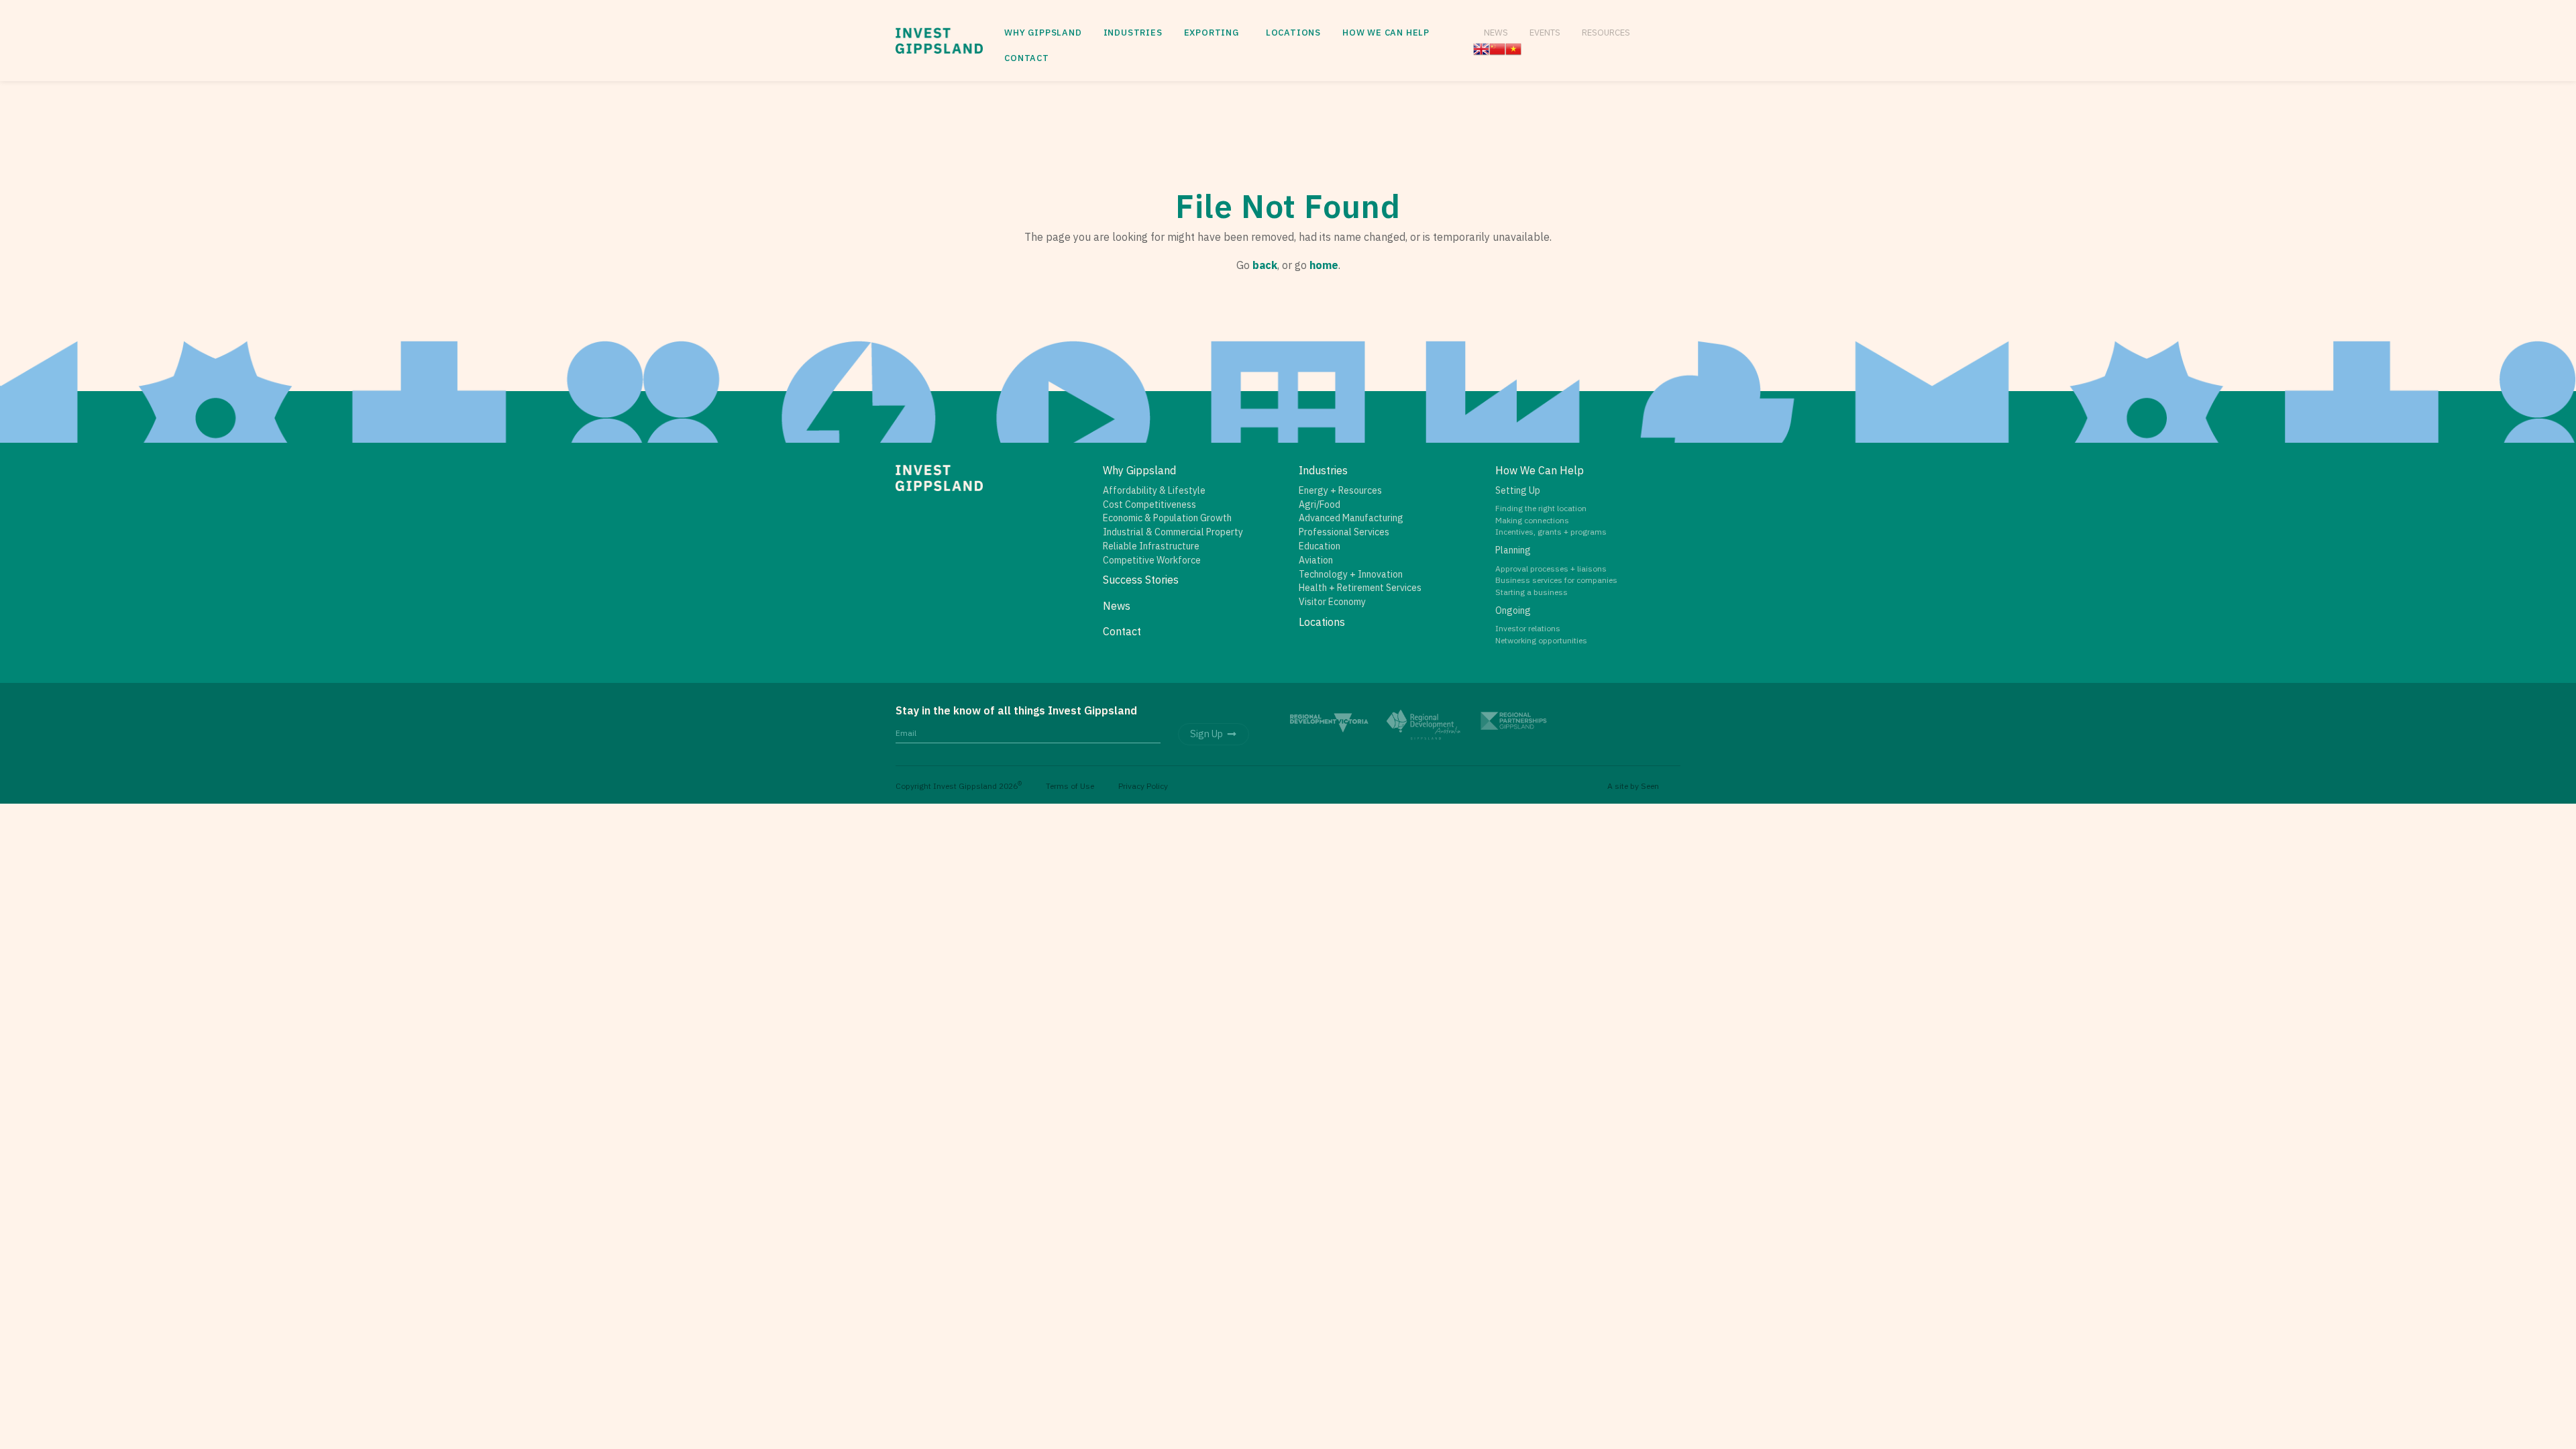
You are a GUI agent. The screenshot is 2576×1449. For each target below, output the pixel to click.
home (1324, 265)
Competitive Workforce (1152, 560)
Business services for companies (1556, 580)
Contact (1027, 58)
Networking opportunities (1541, 640)
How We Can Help (1386, 33)
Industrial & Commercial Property (1173, 532)
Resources (1606, 32)
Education (1320, 546)
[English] (1481, 48)
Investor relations (1528, 628)
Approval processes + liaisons (1551, 569)
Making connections (1532, 520)
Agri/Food (1320, 504)
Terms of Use (1070, 786)
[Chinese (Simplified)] (1497, 48)
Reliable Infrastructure (1151, 546)
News (1496, 32)
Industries (1133, 33)
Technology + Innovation (1351, 574)
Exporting (1212, 33)
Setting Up (1518, 490)
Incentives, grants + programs (1551, 532)
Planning (1513, 550)
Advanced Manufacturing (1351, 518)
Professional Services (1344, 532)
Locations (1293, 33)
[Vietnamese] (1513, 48)
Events (1545, 32)
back (1265, 265)
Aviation (1316, 560)
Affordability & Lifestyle (1154, 490)
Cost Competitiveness (1149, 504)
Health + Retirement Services (1360, 588)
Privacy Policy (1143, 786)
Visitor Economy (1332, 602)
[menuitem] (1043, 33)
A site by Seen (1633, 786)
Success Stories (1141, 580)
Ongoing (1513, 610)
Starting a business (1532, 592)
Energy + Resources (1340, 490)
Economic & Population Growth (1167, 518)
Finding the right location (1541, 508)
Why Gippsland (1043, 33)
